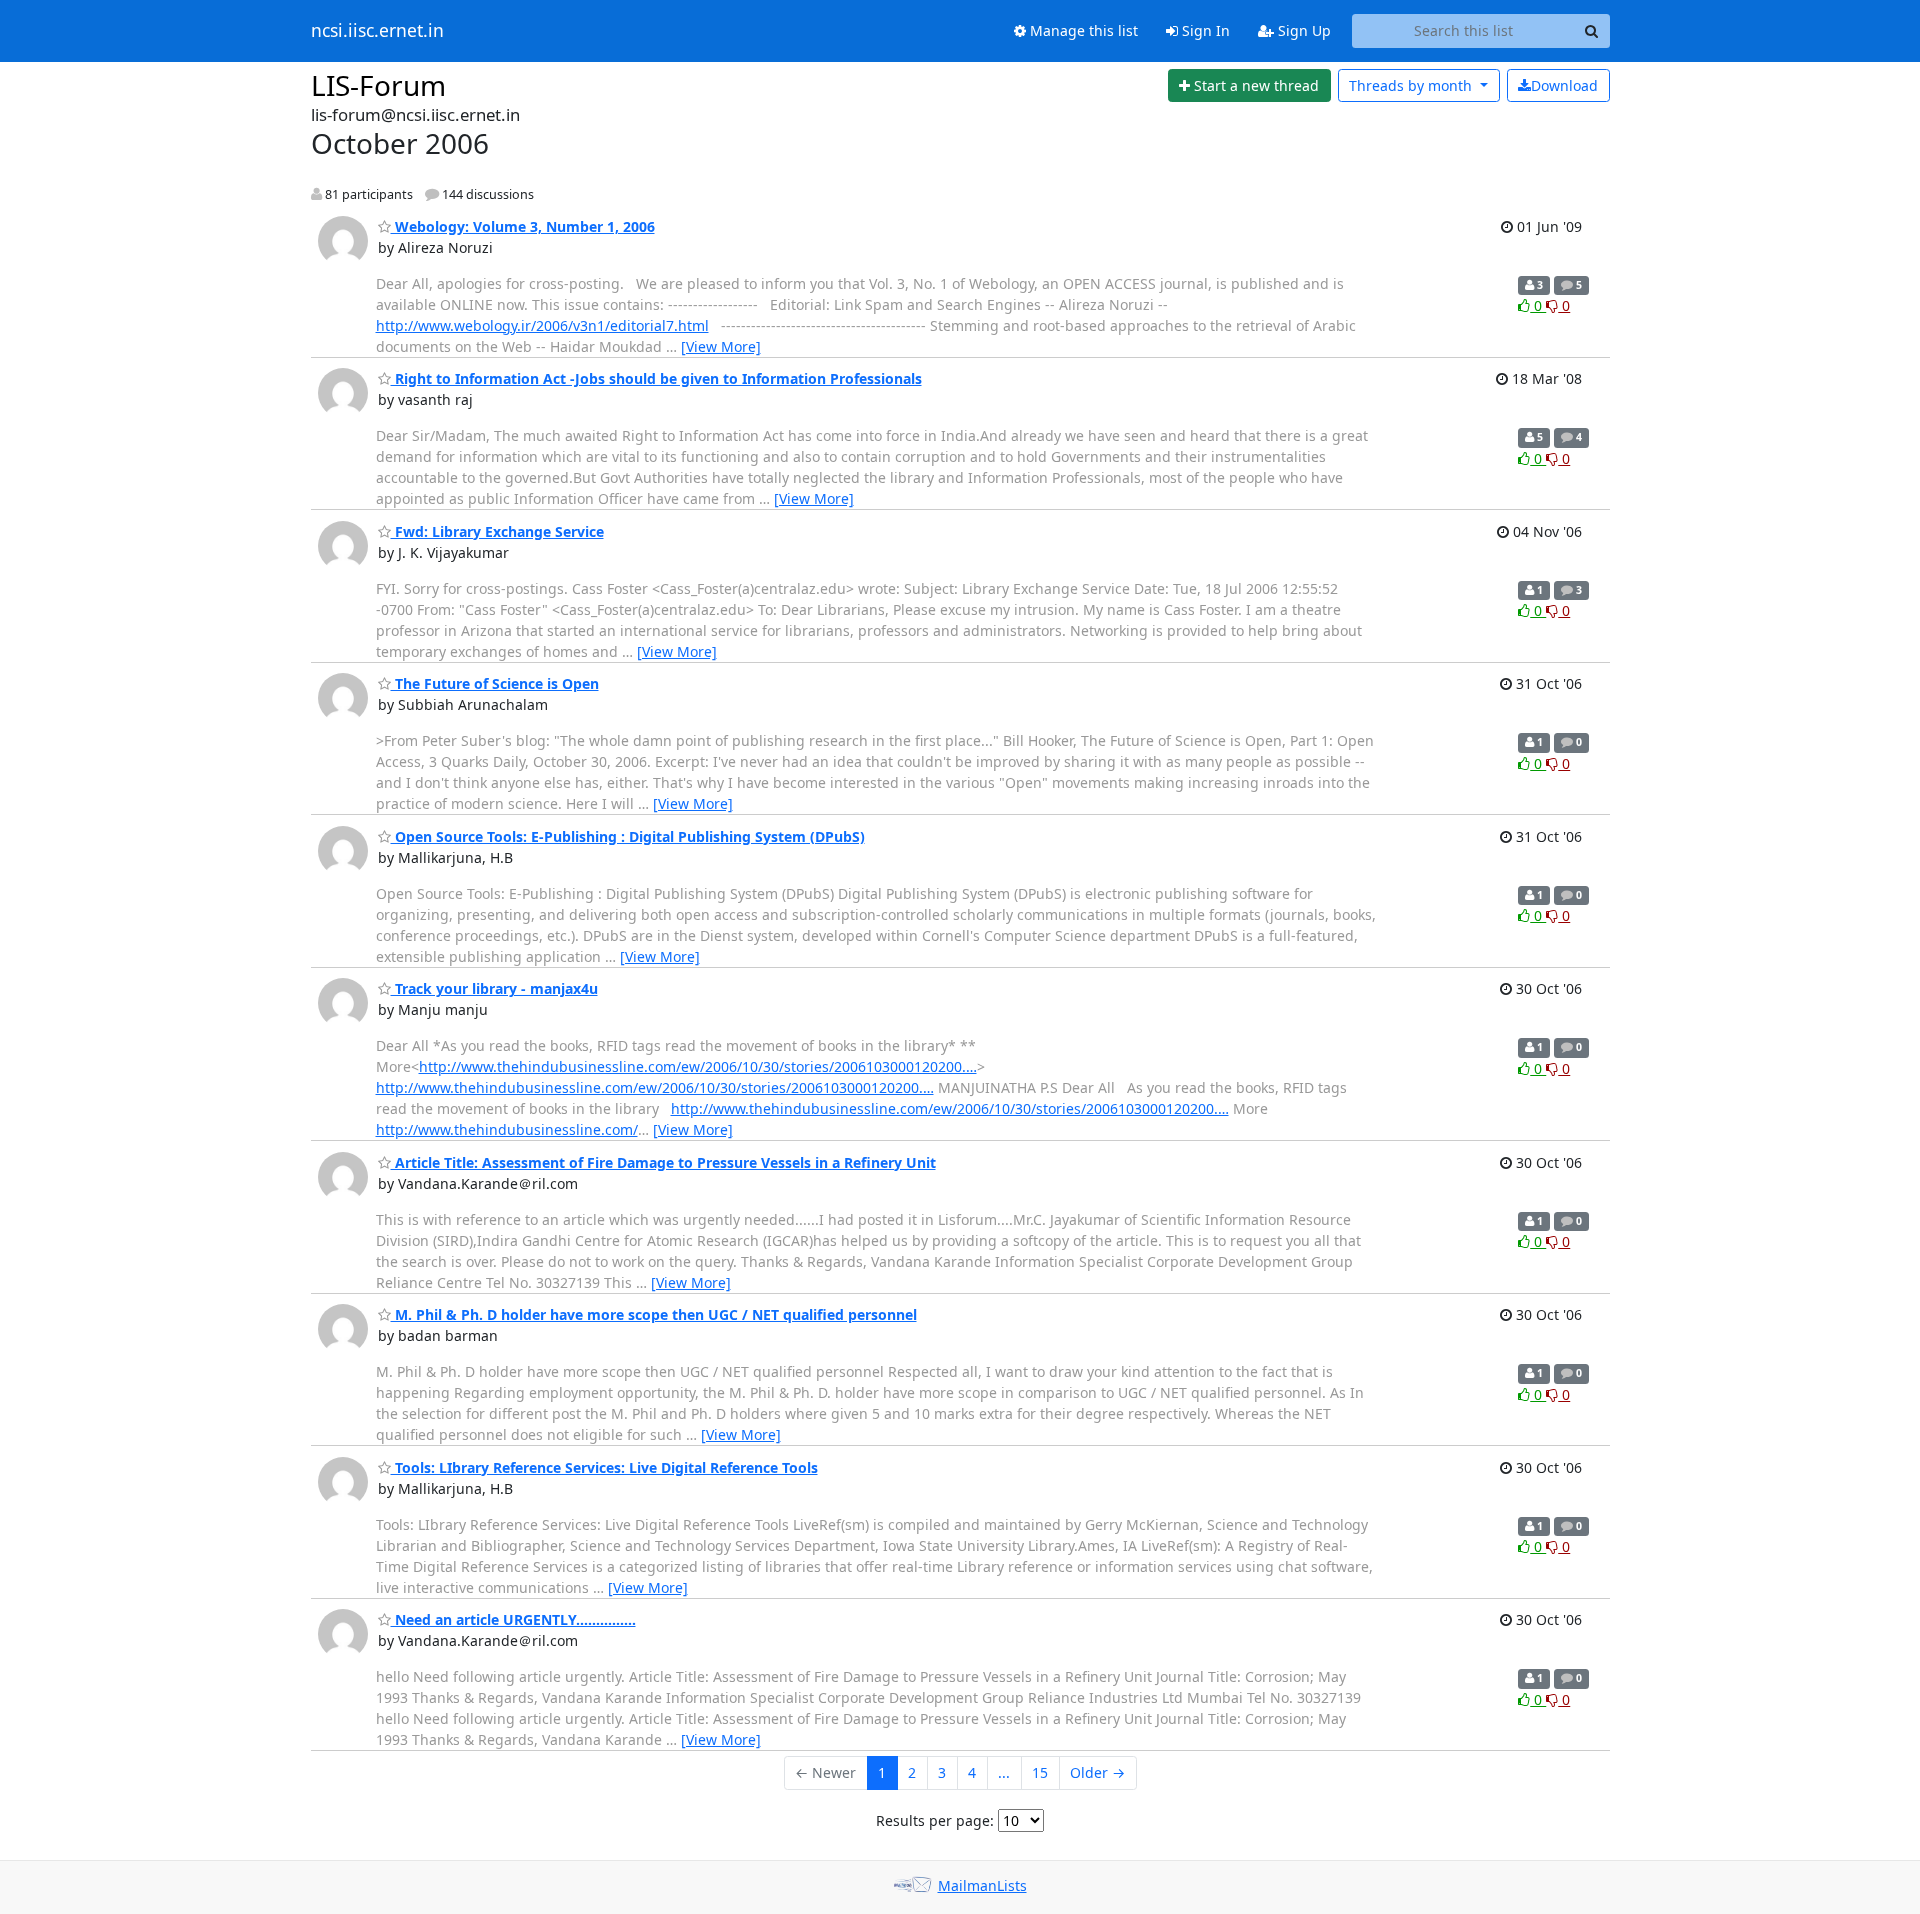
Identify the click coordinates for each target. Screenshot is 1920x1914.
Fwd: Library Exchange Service (497, 531)
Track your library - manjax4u (494, 988)
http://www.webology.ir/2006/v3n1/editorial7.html (542, 325)
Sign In (1204, 30)
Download (1564, 85)
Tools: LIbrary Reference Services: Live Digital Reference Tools (604, 1467)
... (1004, 1772)
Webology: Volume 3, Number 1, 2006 (523, 226)
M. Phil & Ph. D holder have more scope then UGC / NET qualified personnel (654, 1314)
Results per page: (935, 1820)
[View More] (721, 346)
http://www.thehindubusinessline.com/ (507, 1129)
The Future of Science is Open (495, 683)
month (1412, 85)
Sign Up (1302, 30)
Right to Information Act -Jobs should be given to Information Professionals (656, 378)
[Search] (1592, 31)
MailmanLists (982, 1885)
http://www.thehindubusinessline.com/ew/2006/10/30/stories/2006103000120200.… (698, 1066)
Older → (1097, 1772)
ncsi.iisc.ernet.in (377, 31)
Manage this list (1082, 30)
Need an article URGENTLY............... (513, 1619)
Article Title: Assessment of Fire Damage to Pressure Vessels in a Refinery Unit (663, 1162)
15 (1040, 1772)
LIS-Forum (378, 85)
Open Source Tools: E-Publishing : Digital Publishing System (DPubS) (628, 836)
